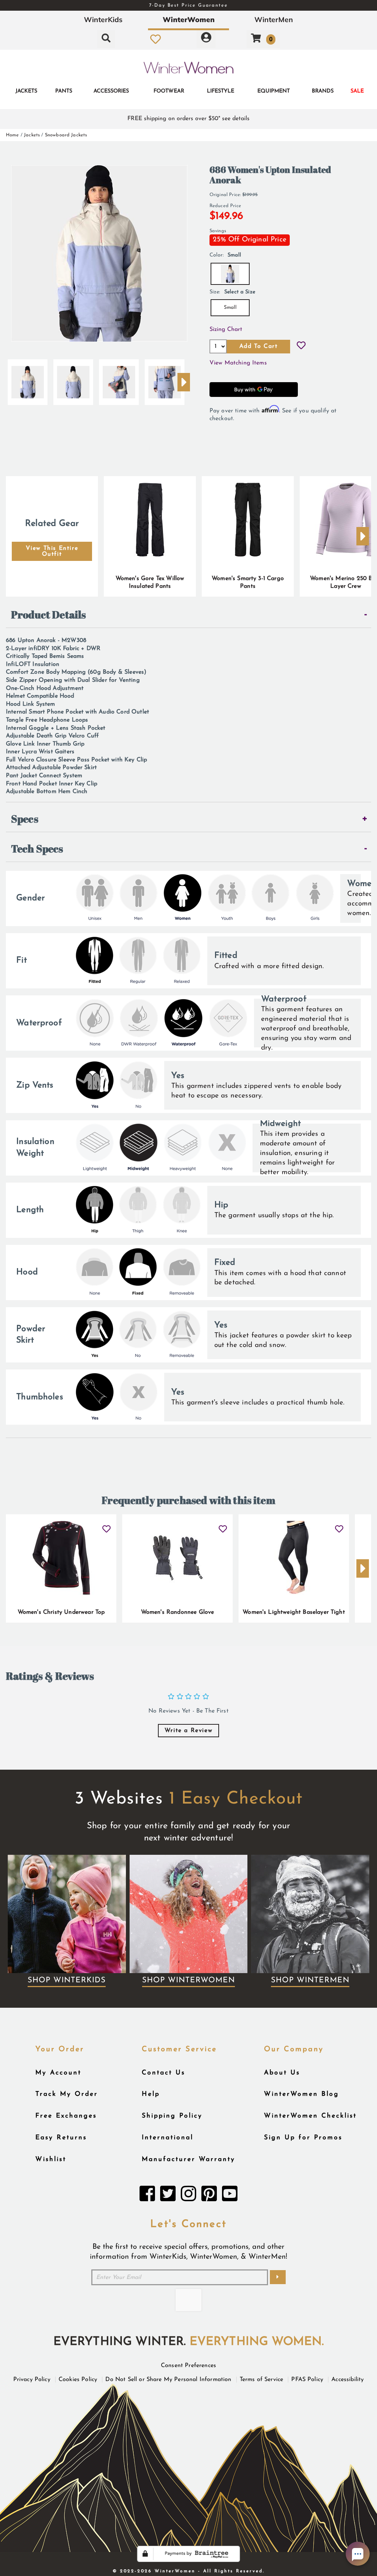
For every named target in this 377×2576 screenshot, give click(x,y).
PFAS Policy (307, 2380)
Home (13, 135)
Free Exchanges (66, 2116)
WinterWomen (189, 20)
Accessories (111, 91)
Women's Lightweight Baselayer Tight (294, 1612)
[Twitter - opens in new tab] (168, 2196)
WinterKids (103, 20)
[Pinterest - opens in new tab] (209, 2196)
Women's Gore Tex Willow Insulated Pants (150, 583)
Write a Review (188, 1731)
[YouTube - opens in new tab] (230, 2196)
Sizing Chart (226, 329)
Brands (323, 91)
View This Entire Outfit (52, 551)
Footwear (169, 91)
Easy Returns (61, 2138)
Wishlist (51, 2159)
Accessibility (348, 2380)
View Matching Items (238, 363)
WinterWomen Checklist (310, 2116)
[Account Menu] (206, 39)
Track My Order (67, 2094)
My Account (58, 2073)
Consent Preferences (188, 2366)
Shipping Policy (172, 2116)
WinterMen (274, 20)
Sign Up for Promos (303, 2138)
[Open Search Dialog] (106, 39)
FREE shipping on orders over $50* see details (188, 119)
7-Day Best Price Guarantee (188, 5)
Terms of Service (262, 2380)
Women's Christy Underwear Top (61, 1612)
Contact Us (163, 2073)
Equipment (274, 91)
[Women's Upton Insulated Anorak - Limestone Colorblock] (28, 379)
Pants (64, 91)
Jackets (26, 91)
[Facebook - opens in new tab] (147, 2196)
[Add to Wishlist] (301, 346)
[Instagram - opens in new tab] (188, 2196)
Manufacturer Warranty (188, 2159)
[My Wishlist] (156, 39)
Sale (357, 91)
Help (151, 2094)
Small (230, 308)
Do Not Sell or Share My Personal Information (168, 2380)
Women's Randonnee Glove (178, 1612)
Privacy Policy (32, 2380)
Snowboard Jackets (66, 135)
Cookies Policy (78, 2380)
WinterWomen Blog (302, 2094)
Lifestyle (221, 91)
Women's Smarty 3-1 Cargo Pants (248, 583)
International (168, 2138)
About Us (282, 2073)
